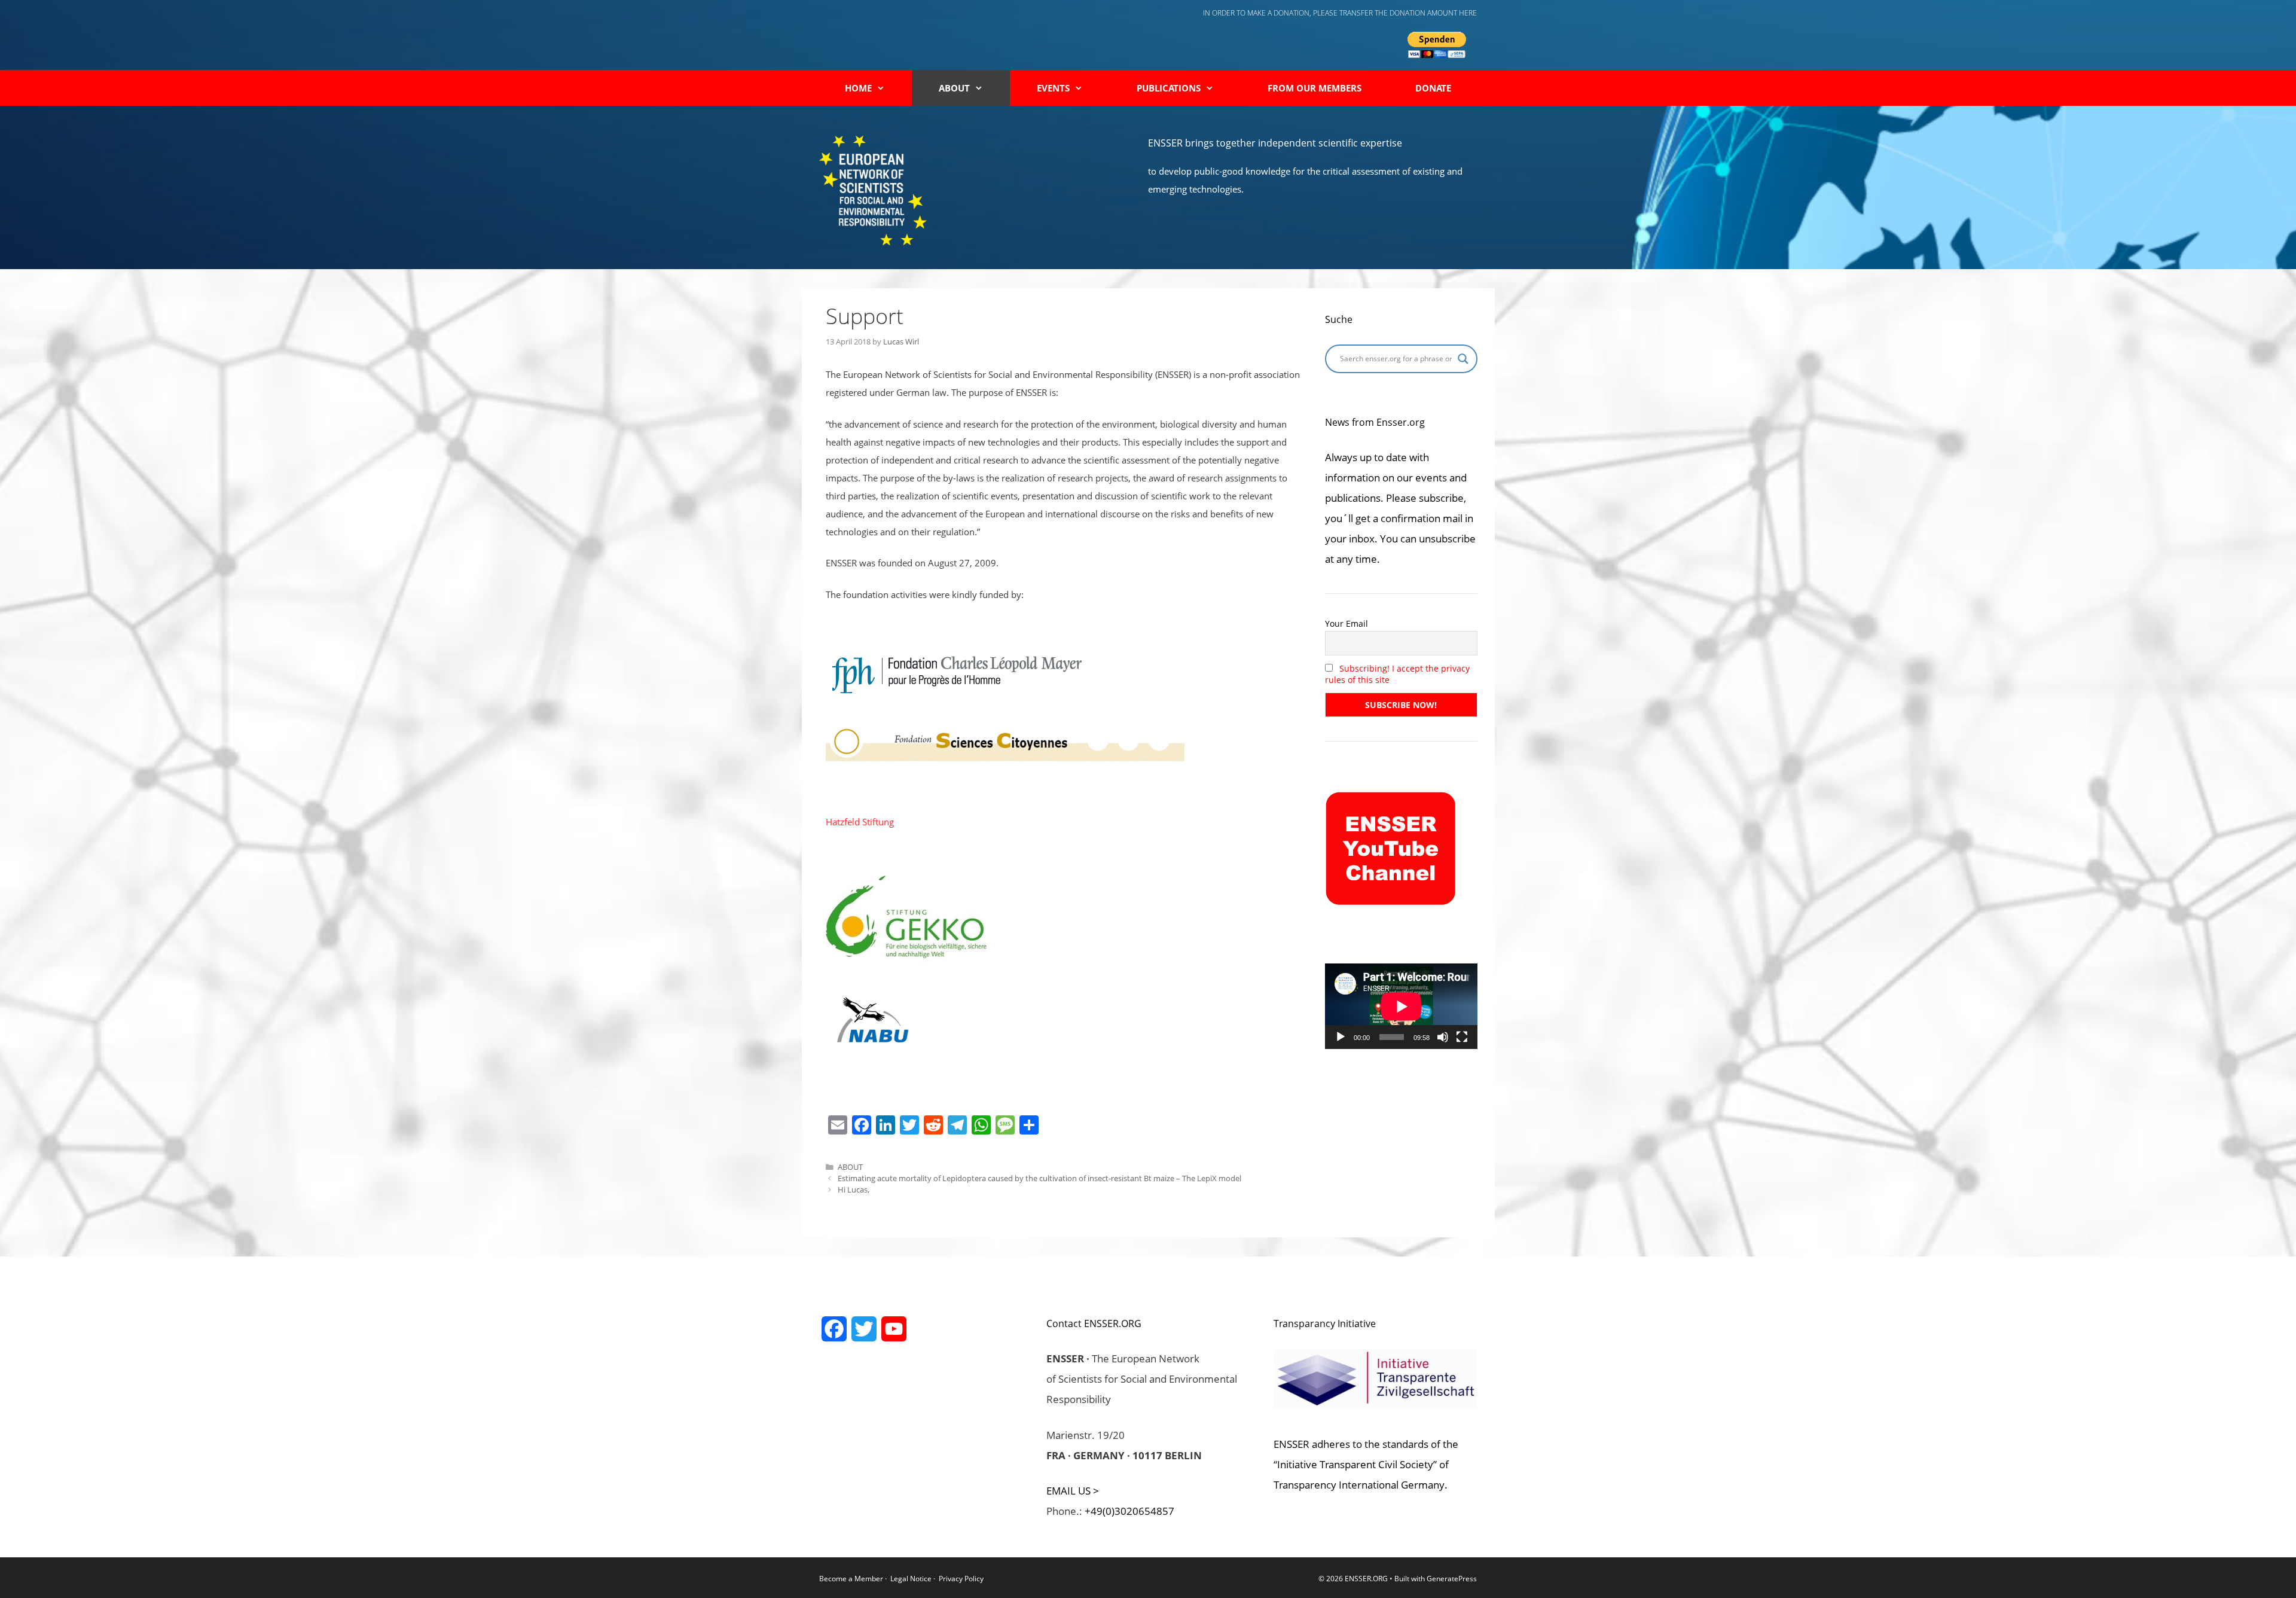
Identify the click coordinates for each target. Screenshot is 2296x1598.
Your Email (1347, 623)
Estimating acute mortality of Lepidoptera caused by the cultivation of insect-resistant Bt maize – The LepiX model (1039, 1178)
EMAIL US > (1073, 1491)
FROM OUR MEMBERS (1315, 88)
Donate (1433, 88)
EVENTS (1053, 88)
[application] (1401, 1006)
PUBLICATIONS (1169, 88)
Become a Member (852, 1579)
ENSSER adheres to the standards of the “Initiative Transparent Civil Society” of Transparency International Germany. (1366, 1464)
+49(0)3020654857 (1129, 1511)
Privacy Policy (961, 1579)
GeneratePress (1452, 1579)
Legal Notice (911, 1579)
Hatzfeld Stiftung (860, 822)
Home (858, 88)
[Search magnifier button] (1463, 359)
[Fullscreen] (1462, 1037)
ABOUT (954, 88)
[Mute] (1443, 1037)
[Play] (1341, 1037)
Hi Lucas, (854, 1190)
